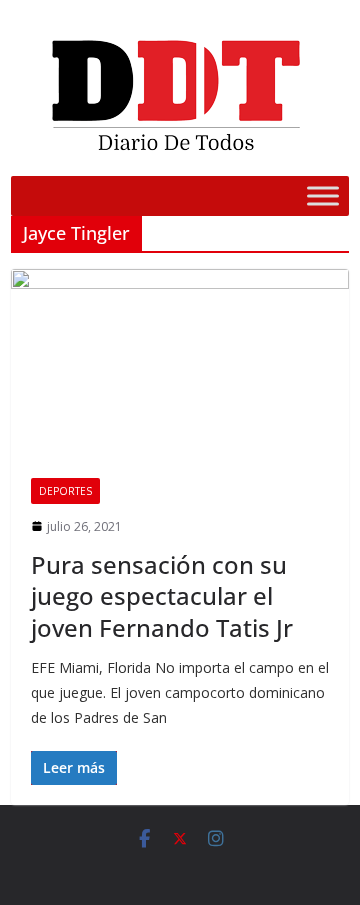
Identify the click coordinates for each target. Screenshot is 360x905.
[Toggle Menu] (323, 195)
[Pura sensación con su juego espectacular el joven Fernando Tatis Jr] (180, 363)
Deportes (65, 491)
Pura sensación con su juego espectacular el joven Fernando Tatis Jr (162, 595)
